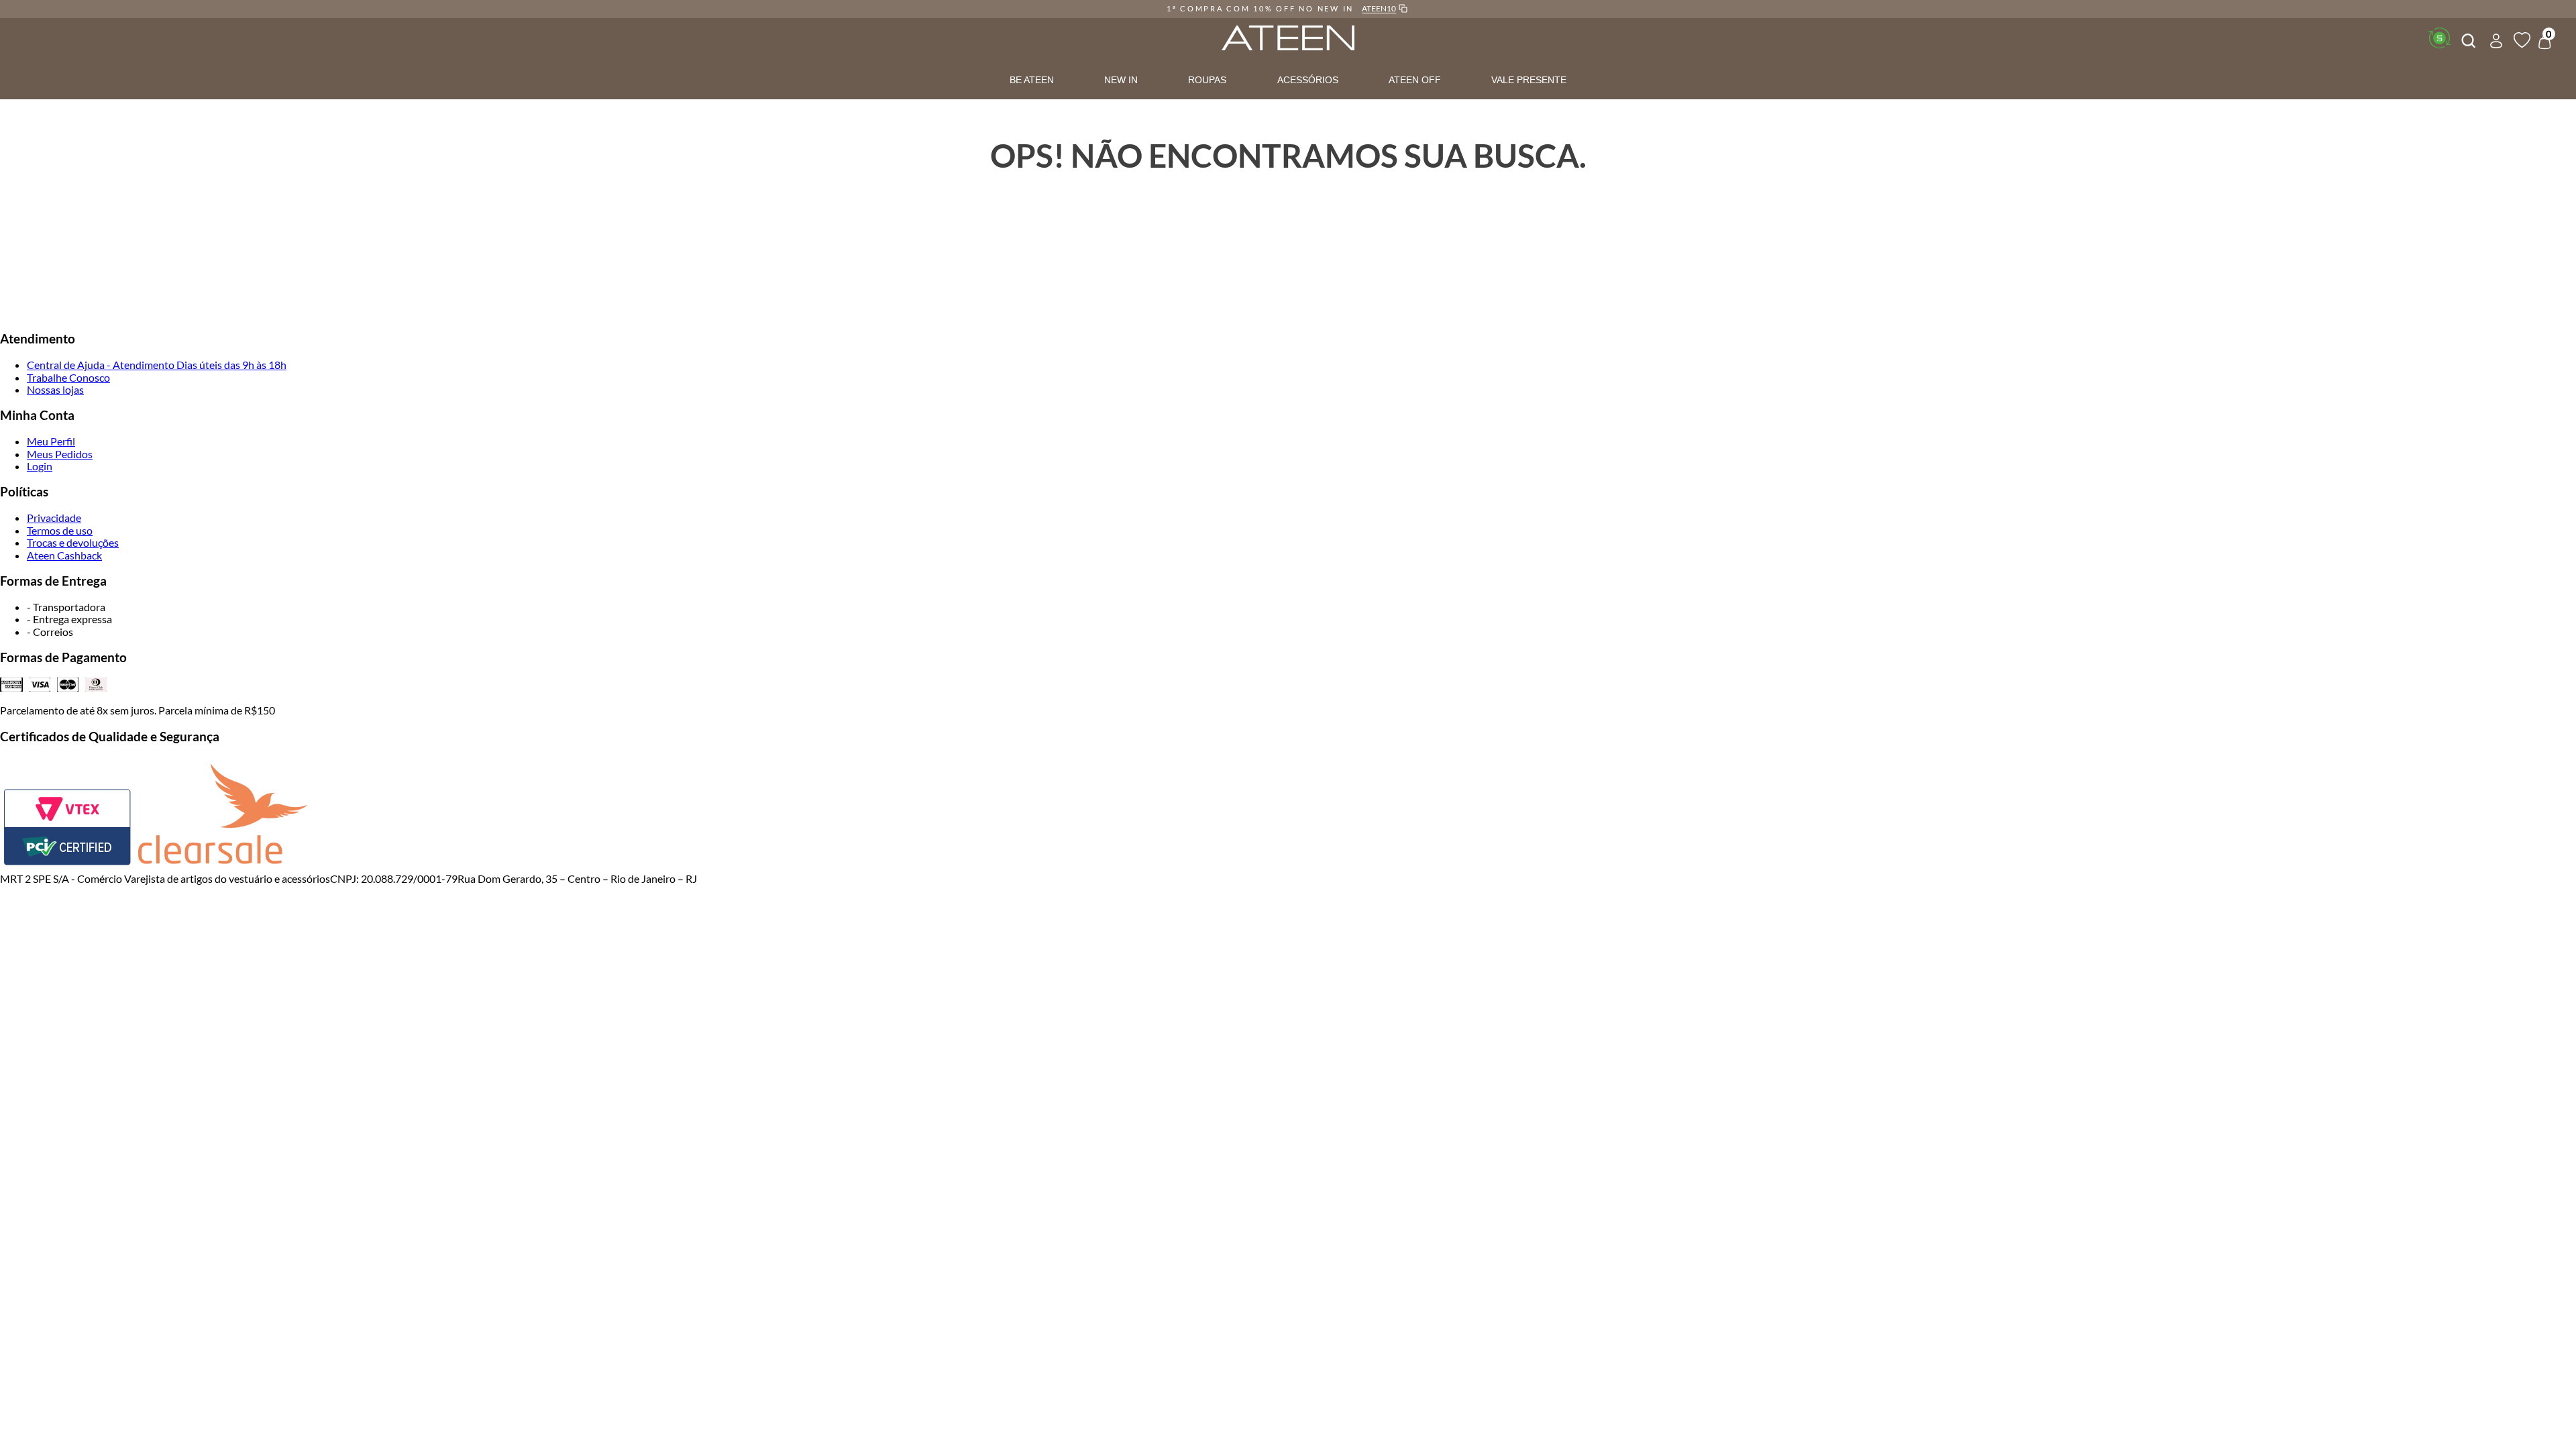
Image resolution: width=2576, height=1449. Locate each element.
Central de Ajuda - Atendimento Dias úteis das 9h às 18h (157, 365)
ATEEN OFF (1415, 80)
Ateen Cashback (64, 555)
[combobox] (2467, 39)
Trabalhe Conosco (68, 377)
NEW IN (1121, 80)
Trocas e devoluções (73, 542)
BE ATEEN (1032, 80)
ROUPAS (1207, 80)
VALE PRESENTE (1529, 80)
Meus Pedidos (60, 454)
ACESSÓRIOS (1308, 80)
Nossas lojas (55, 389)
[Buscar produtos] (2467, 39)
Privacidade (54, 518)
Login (40, 466)
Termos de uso (60, 530)
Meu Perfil (51, 441)
